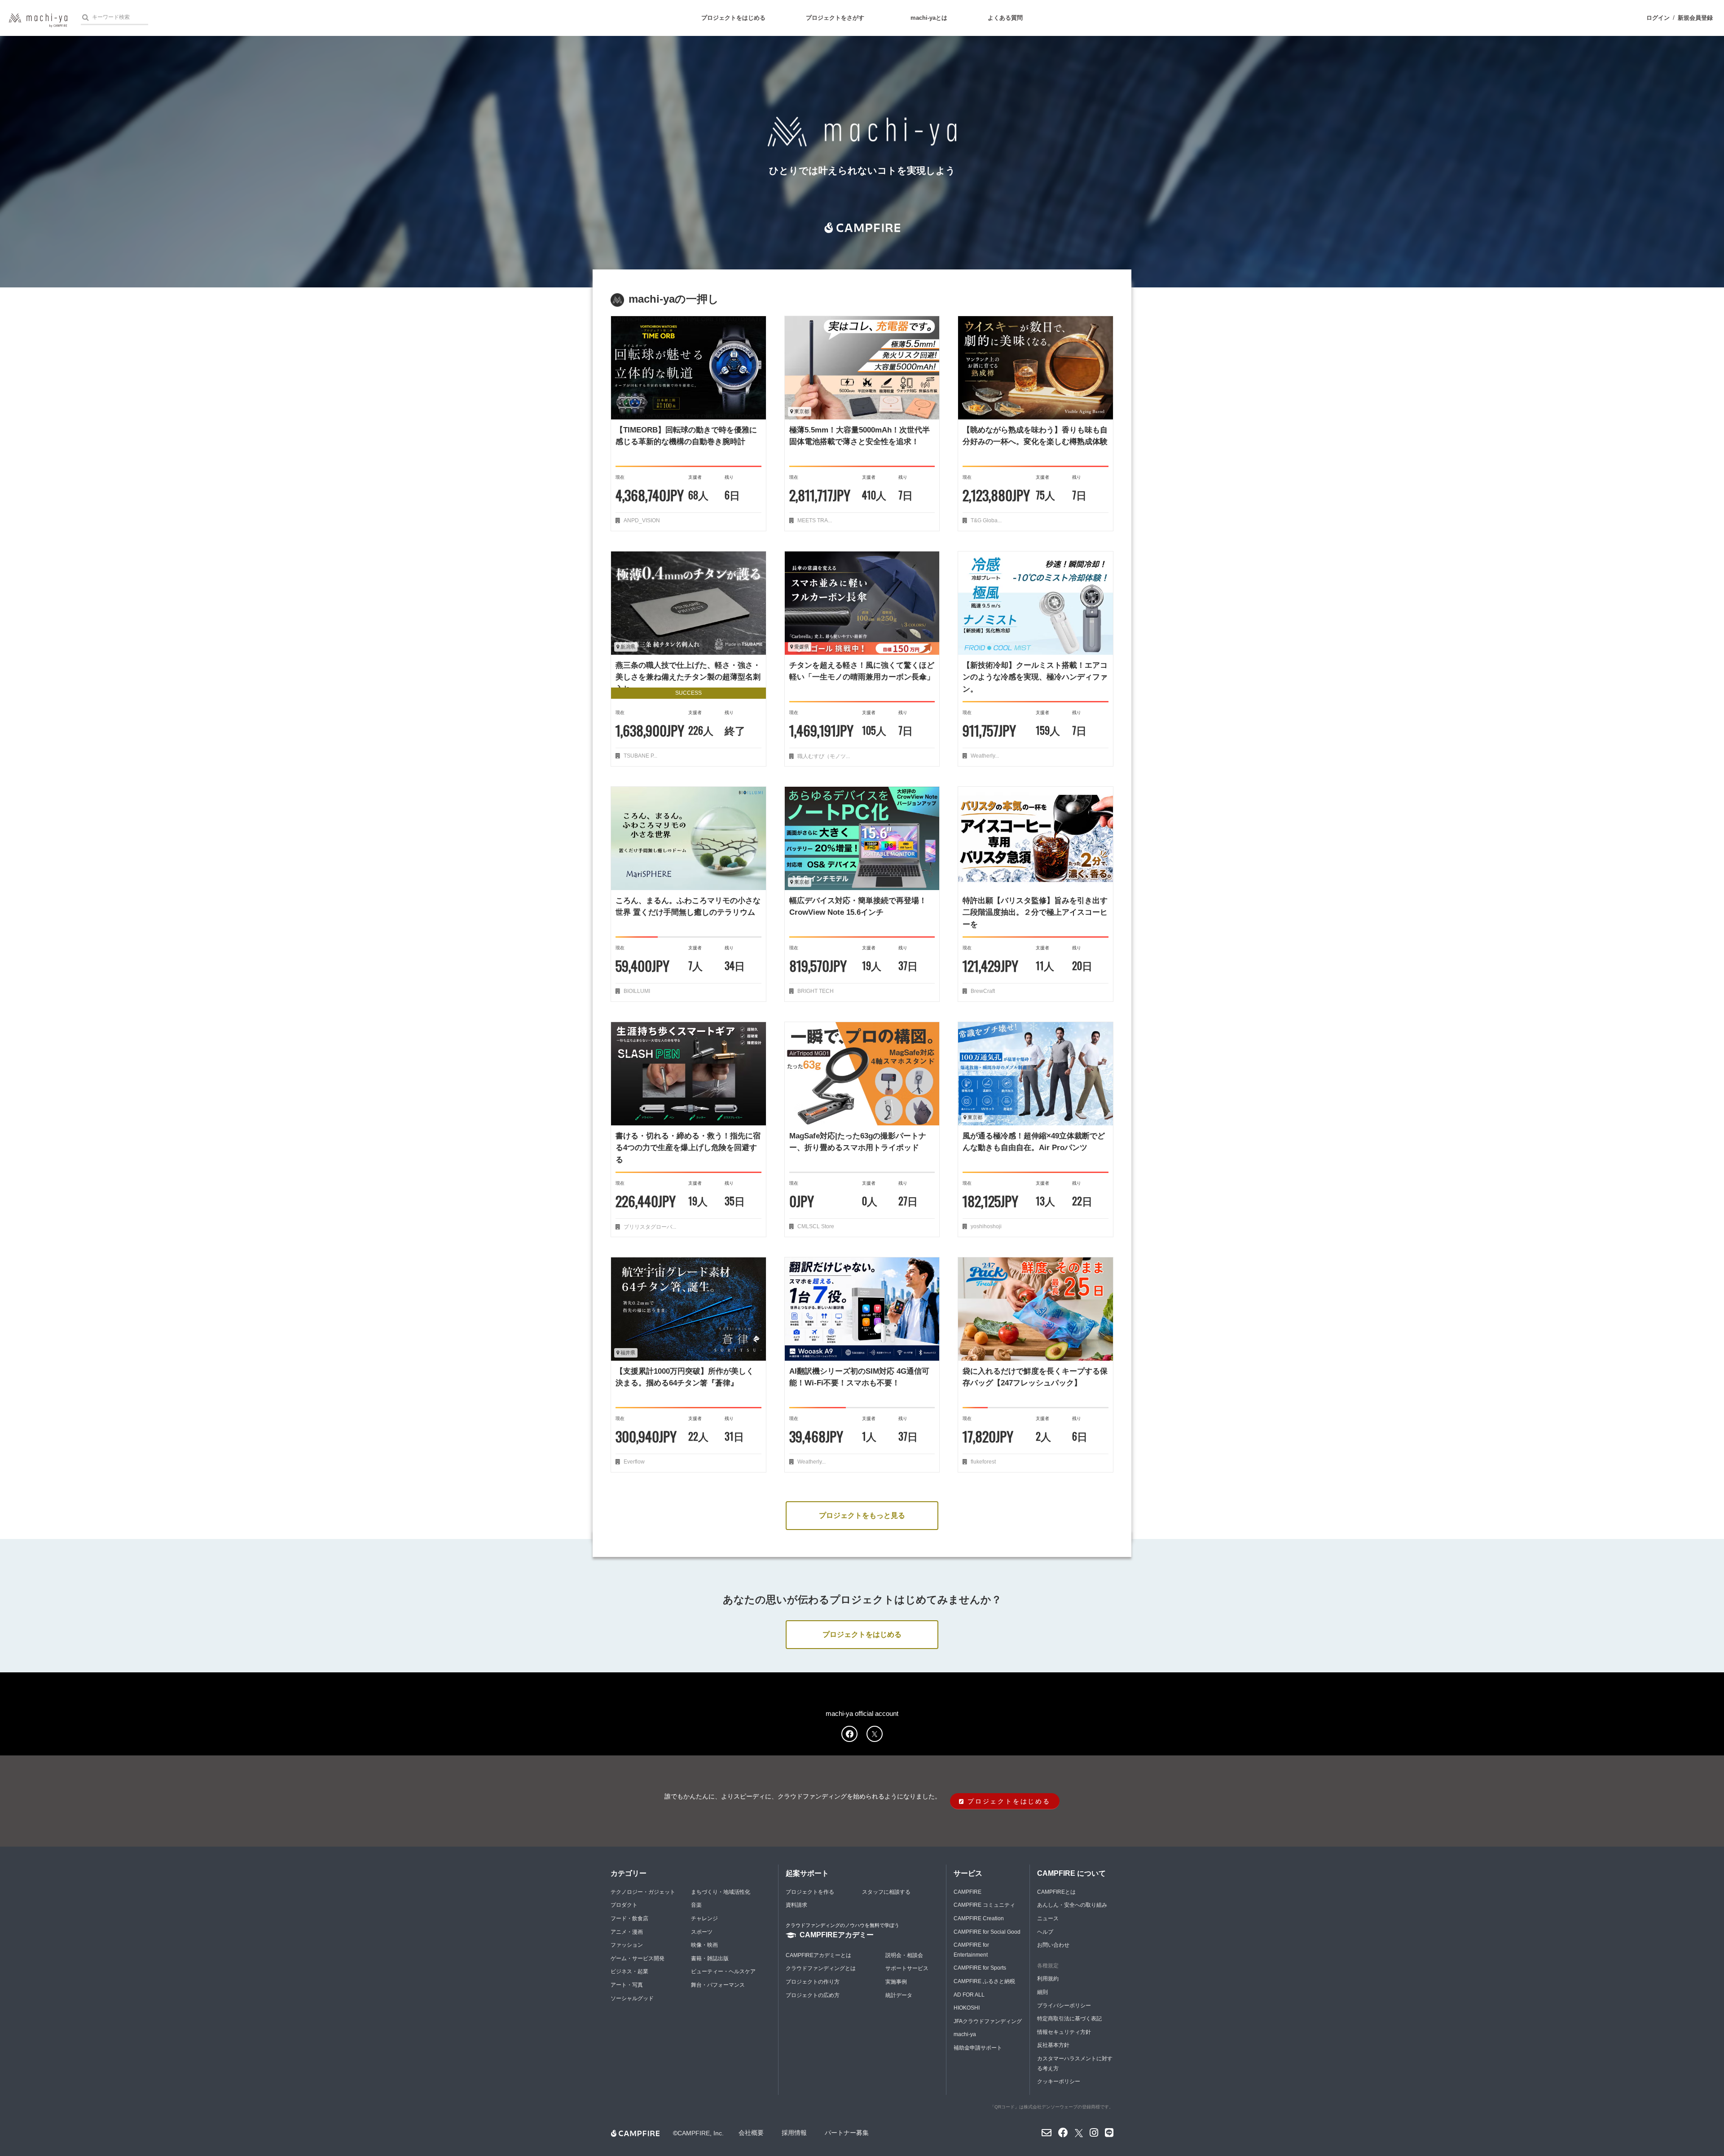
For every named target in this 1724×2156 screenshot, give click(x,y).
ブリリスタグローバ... (649, 1227)
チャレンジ (704, 1918)
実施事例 (896, 1982)
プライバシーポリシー (1064, 2006)
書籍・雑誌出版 (710, 1958)
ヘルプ (1045, 1932)
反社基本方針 (1053, 2045)
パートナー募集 (847, 2133)
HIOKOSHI (967, 2008)
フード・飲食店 (629, 1918)
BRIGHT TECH (815, 991)
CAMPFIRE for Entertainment (971, 1950)
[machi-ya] (38, 20)
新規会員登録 (1695, 18)
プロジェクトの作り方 (813, 1982)
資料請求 (796, 1905)
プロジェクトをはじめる (733, 18)
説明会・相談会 (904, 1955)
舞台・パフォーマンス (718, 1985)
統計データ (899, 1995)
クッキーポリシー (1059, 2081)
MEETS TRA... (814, 520)
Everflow (633, 1462)
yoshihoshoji (985, 1226)
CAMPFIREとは (1056, 1892)
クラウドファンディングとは (821, 1968)
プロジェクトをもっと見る (862, 1515)
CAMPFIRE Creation (979, 1918)
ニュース (1048, 1918)
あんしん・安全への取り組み (1072, 1905)
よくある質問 (1005, 18)
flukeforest (983, 1462)
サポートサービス (907, 1968)
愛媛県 (801, 647)
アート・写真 (627, 1985)
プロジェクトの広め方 (813, 1995)
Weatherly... (984, 756)
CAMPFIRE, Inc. (701, 2133)
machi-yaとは (929, 18)
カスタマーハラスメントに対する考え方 (1075, 2063)
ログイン (1658, 18)
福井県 (627, 1353)
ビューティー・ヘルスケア (723, 1971)
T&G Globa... (985, 520)
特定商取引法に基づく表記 (1069, 2019)
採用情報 (794, 2133)
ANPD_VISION (641, 520)
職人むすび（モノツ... (823, 756)
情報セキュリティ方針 (1064, 2032)
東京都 (801, 411)
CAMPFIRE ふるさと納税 (984, 1981)
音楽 (696, 1905)
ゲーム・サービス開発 (638, 1958)
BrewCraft (982, 991)
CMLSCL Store (815, 1226)
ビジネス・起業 (629, 1971)
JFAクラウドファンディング (988, 2021)
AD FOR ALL (969, 1995)
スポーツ (702, 1932)
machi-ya (965, 2034)
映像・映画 (704, 1945)
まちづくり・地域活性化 (721, 1892)
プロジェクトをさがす (835, 18)
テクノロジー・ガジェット (643, 1892)
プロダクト (624, 1905)
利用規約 (1048, 1979)
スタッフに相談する (886, 1892)
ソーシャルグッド (632, 1998)
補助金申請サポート (978, 2048)
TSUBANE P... (640, 756)
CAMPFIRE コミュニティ (984, 1905)
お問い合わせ (1053, 1945)
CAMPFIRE (968, 1892)
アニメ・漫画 (627, 1932)
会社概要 (751, 2133)
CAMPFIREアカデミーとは (818, 1955)
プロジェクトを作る (810, 1892)
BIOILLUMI (636, 991)
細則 (1042, 1992)
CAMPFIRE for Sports (980, 1968)
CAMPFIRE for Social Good (987, 1932)
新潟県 (627, 647)
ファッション (627, 1945)
